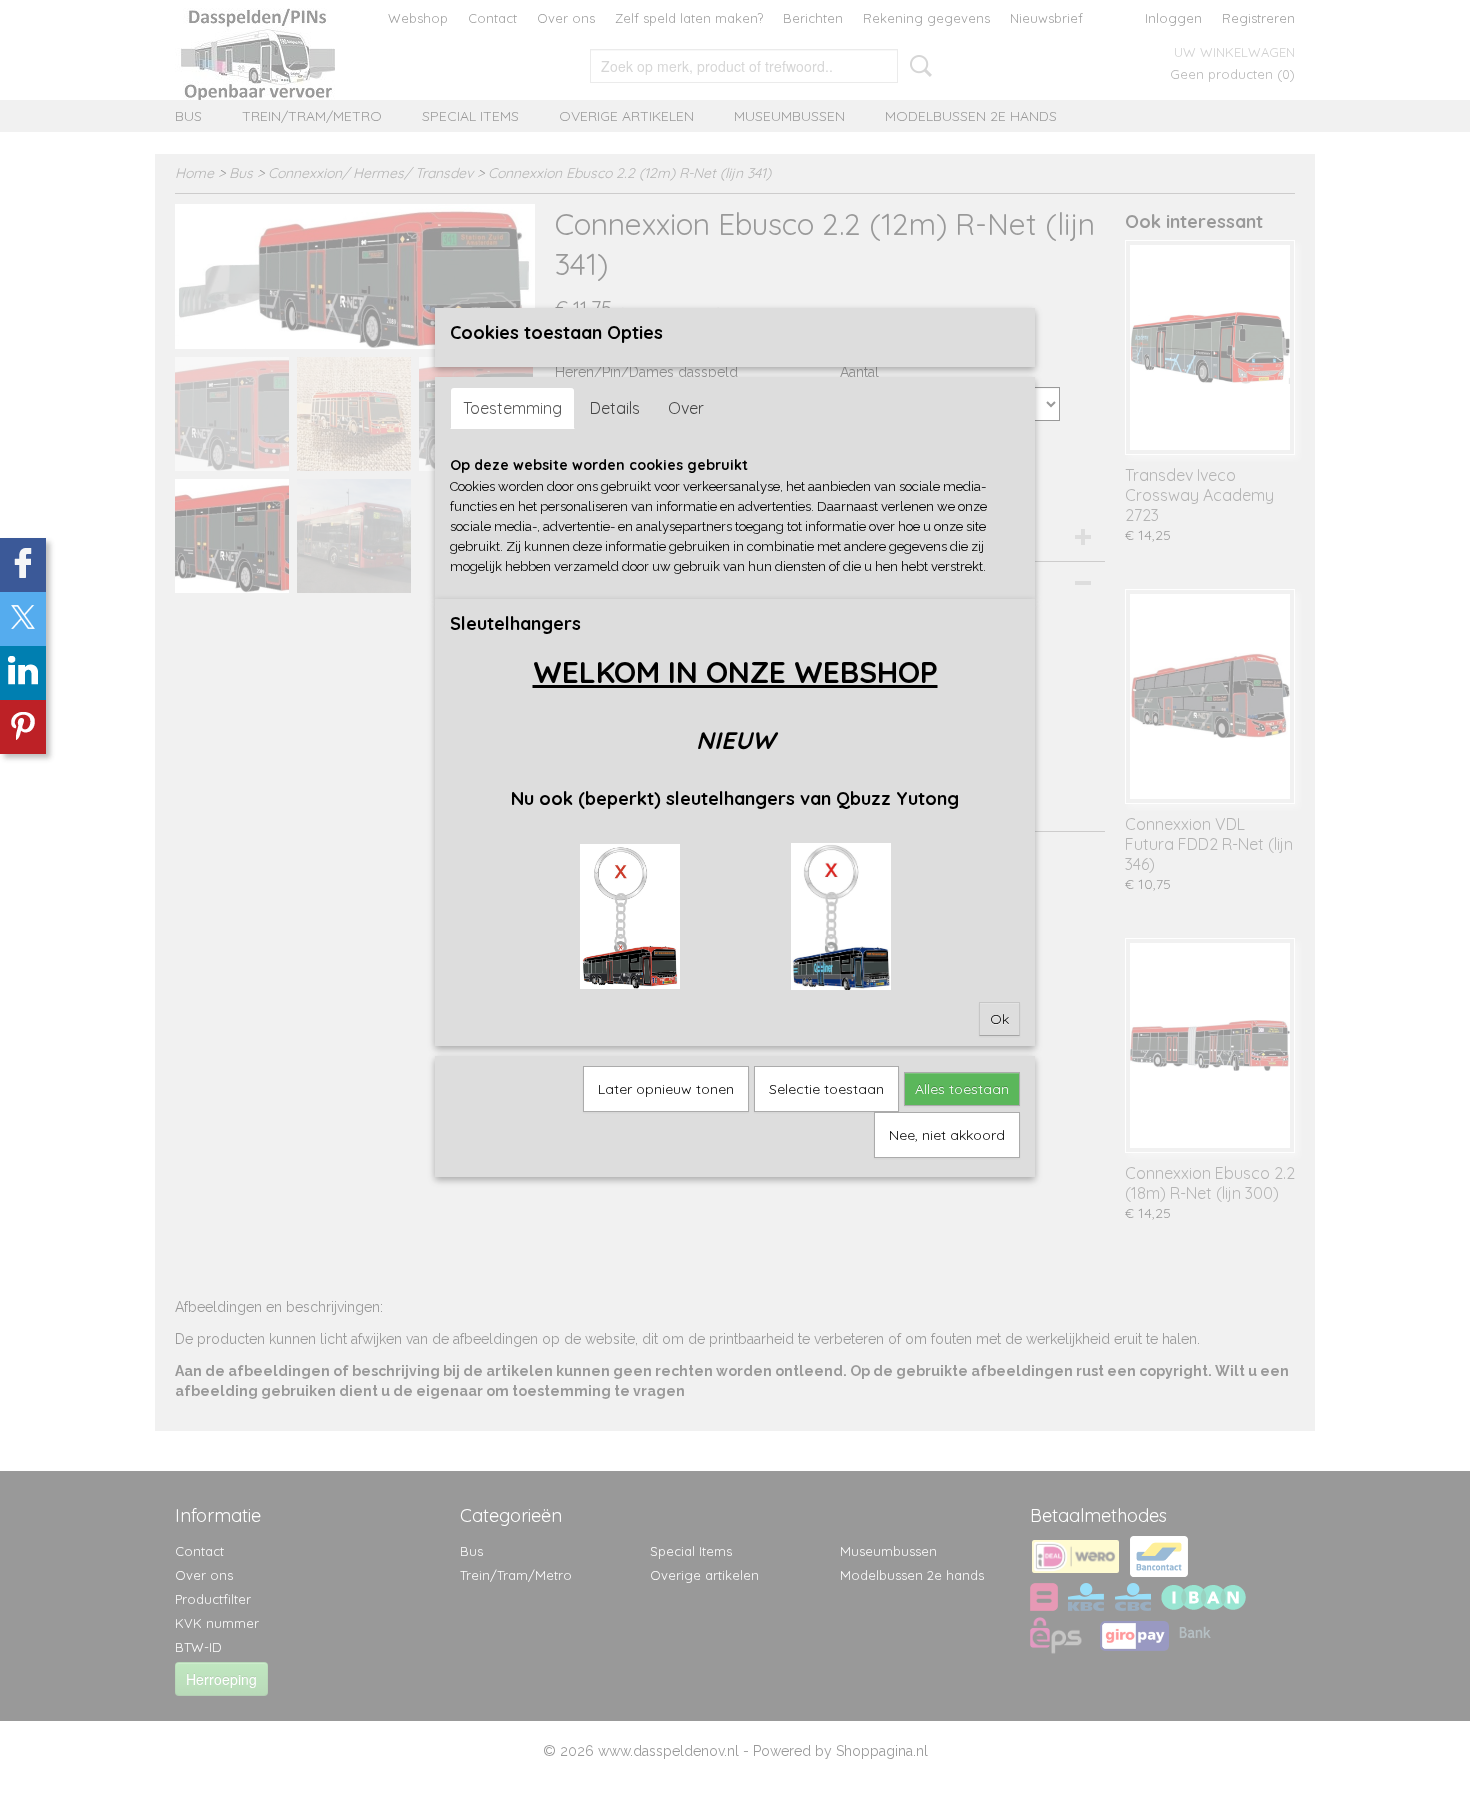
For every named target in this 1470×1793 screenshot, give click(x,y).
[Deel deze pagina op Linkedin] (23, 673)
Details (615, 408)
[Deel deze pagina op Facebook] (23, 565)
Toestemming (512, 408)
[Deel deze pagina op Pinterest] (23, 727)
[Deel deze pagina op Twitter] (23, 619)
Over (686, 408)
